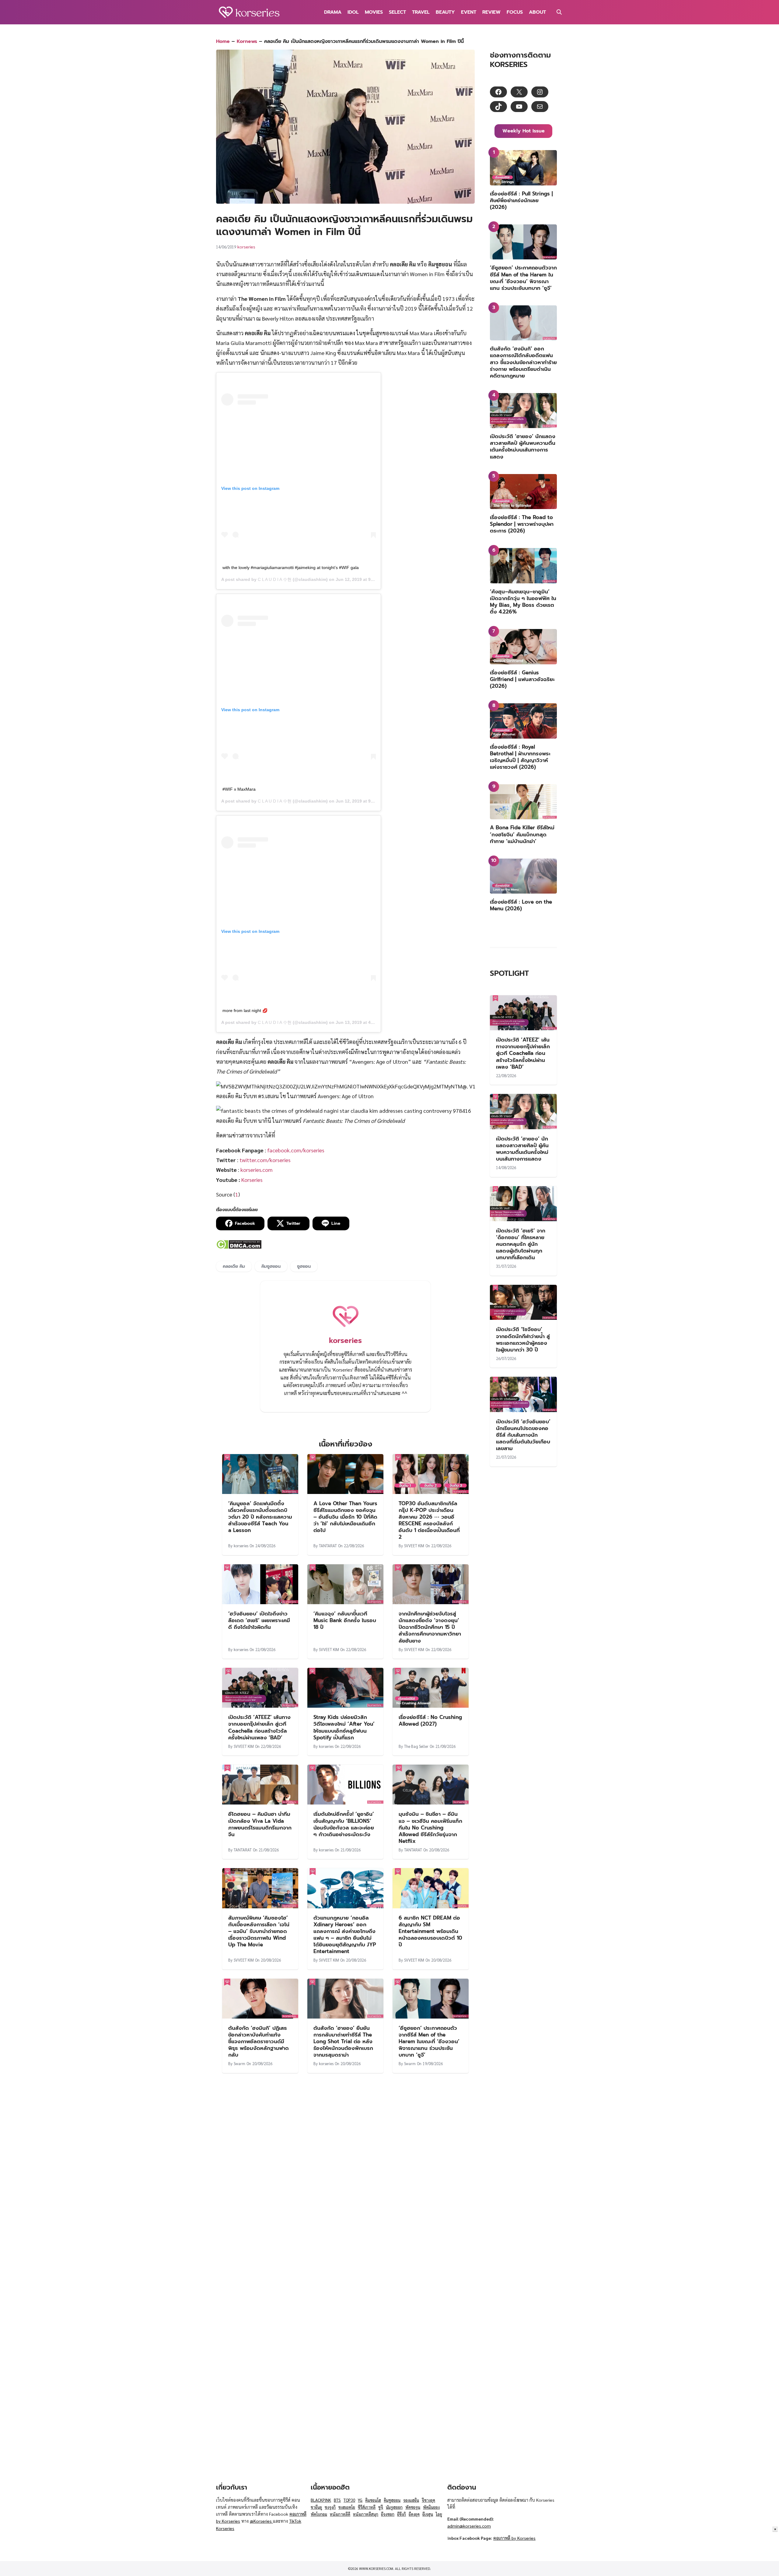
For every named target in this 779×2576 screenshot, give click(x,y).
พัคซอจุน (413, 2507)
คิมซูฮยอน (271, 1266)
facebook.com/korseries (296, 1150)
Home (223, 41)
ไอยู (439, 2514)
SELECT (397, 12)
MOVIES (374, 12)
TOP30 (349, 2500)
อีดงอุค (414, 2514)
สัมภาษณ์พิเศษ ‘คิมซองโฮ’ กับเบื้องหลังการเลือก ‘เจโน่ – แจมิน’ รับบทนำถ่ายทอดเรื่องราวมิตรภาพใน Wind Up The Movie (259, 1931)
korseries (246, 247)
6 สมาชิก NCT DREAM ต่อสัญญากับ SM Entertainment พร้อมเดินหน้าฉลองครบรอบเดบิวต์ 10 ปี (430, 1931)
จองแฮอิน (411, 2500)
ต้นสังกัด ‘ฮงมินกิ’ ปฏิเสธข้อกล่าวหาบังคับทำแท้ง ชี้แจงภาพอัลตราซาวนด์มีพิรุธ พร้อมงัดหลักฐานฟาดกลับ (259, 2041)
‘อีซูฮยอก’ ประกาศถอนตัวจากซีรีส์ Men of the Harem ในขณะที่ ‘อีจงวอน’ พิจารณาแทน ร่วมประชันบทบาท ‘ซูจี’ (429, 2041)
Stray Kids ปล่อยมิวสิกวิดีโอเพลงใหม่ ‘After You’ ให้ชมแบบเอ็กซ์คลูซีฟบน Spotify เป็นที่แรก (344, 1727)
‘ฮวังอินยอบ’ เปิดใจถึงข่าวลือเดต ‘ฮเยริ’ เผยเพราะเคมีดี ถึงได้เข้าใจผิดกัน (259, 1620)
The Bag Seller (416, 1746)
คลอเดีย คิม (234, 1266)
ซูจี (381, 2507)
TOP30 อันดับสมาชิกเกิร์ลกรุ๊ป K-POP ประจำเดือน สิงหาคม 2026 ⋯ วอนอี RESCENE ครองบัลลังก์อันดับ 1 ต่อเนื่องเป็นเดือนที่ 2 (429, 1520)
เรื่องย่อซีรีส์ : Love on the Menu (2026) (521, 905)
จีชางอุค (428, 2500)
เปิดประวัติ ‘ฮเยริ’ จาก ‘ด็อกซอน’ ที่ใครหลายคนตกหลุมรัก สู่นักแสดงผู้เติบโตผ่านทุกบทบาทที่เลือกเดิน (521, 1244)
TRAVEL (421, 12)
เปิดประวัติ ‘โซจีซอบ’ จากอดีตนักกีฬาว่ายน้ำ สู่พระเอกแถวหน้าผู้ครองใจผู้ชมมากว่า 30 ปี (523, 1339)
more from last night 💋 (245, 1010)
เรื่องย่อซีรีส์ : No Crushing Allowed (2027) (430, 1720)
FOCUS (515, 12)
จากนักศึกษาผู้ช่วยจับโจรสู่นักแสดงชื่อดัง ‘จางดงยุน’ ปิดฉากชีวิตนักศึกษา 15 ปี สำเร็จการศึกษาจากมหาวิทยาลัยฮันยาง (430, 1627)
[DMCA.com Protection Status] (239, 1247)
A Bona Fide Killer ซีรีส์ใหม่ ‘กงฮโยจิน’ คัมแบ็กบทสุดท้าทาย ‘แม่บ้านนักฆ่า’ (522, 834)
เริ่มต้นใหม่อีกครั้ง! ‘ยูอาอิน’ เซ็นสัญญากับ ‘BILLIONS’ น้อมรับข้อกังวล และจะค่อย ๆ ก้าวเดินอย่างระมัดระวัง (344, 1824)
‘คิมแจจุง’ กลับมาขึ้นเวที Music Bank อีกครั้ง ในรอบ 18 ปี (345, 1620)
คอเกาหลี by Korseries (514, 2538)
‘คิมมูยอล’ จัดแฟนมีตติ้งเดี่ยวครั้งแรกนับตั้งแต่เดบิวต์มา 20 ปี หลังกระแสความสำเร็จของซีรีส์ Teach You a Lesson (260, 1517)
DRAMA (333, 12)
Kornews (247, 41)
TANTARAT (328, 1546)
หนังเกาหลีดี (340, 2514)
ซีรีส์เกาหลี (367, 2507)
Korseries (252, 1180)
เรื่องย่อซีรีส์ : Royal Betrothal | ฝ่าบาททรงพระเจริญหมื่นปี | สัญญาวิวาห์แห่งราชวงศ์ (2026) (520, 757)
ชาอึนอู (316, 2507)
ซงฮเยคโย (347, 2507)
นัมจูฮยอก (394, 2507)
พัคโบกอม (319, 2514)
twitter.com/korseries (265, 1160)
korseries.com (257, 1170)
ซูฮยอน (304, 1266)
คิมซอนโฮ (373, 2500)
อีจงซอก (388, 2514)
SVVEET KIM (414, 1546)
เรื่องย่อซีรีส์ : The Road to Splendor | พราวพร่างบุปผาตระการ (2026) (522, 524)
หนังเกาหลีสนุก (366, 2514)
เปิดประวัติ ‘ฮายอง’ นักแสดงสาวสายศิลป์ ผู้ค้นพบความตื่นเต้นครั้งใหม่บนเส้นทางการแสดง (523, 446)
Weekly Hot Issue (524, 131)
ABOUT (537, 12)
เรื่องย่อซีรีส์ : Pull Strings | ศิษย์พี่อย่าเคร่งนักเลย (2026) (521, 200)
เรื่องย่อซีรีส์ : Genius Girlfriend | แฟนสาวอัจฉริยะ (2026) (522, 679)
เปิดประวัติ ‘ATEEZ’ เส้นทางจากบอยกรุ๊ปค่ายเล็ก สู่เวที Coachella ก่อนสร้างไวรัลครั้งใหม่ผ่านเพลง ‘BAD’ (259, 1727)
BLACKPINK (321, 2500)
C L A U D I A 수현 (275, 579)
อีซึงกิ (402, 2514)
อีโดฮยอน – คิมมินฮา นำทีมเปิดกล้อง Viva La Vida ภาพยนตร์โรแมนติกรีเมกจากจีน (260, 1824)
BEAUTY (445, 12)
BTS (337, 2500)
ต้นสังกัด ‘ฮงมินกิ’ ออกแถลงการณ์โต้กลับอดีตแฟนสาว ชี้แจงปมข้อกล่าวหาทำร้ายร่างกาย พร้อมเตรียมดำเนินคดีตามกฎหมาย (523, 362)
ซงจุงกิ (330, 2507)
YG (360, 2500)
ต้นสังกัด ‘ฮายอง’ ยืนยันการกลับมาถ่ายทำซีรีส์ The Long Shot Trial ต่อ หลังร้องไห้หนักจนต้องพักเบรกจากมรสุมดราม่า (343, 2041)
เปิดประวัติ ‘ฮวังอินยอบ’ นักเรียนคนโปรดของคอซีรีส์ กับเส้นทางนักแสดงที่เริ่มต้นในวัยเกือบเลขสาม (523, 1435)
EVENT (469, 12)
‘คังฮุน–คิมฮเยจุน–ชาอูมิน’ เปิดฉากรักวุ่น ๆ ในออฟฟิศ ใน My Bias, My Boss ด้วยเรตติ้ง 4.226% (523, 602)
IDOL (353, 12)
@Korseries (261, 2521)
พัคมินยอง (431, 2507)
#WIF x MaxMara (239, 789)
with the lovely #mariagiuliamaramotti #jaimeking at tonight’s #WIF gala (291, 568)
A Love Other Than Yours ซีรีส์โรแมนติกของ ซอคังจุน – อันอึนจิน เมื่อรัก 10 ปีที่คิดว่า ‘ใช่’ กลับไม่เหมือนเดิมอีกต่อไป (345, 1517)
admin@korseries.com (469, 2526)
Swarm (239, 2063)
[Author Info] (345, 1329)
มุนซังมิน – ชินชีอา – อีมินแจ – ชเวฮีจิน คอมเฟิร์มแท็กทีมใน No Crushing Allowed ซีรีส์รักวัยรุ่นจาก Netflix (430, 1827)
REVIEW (491, 12)
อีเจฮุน (428, 2514)
